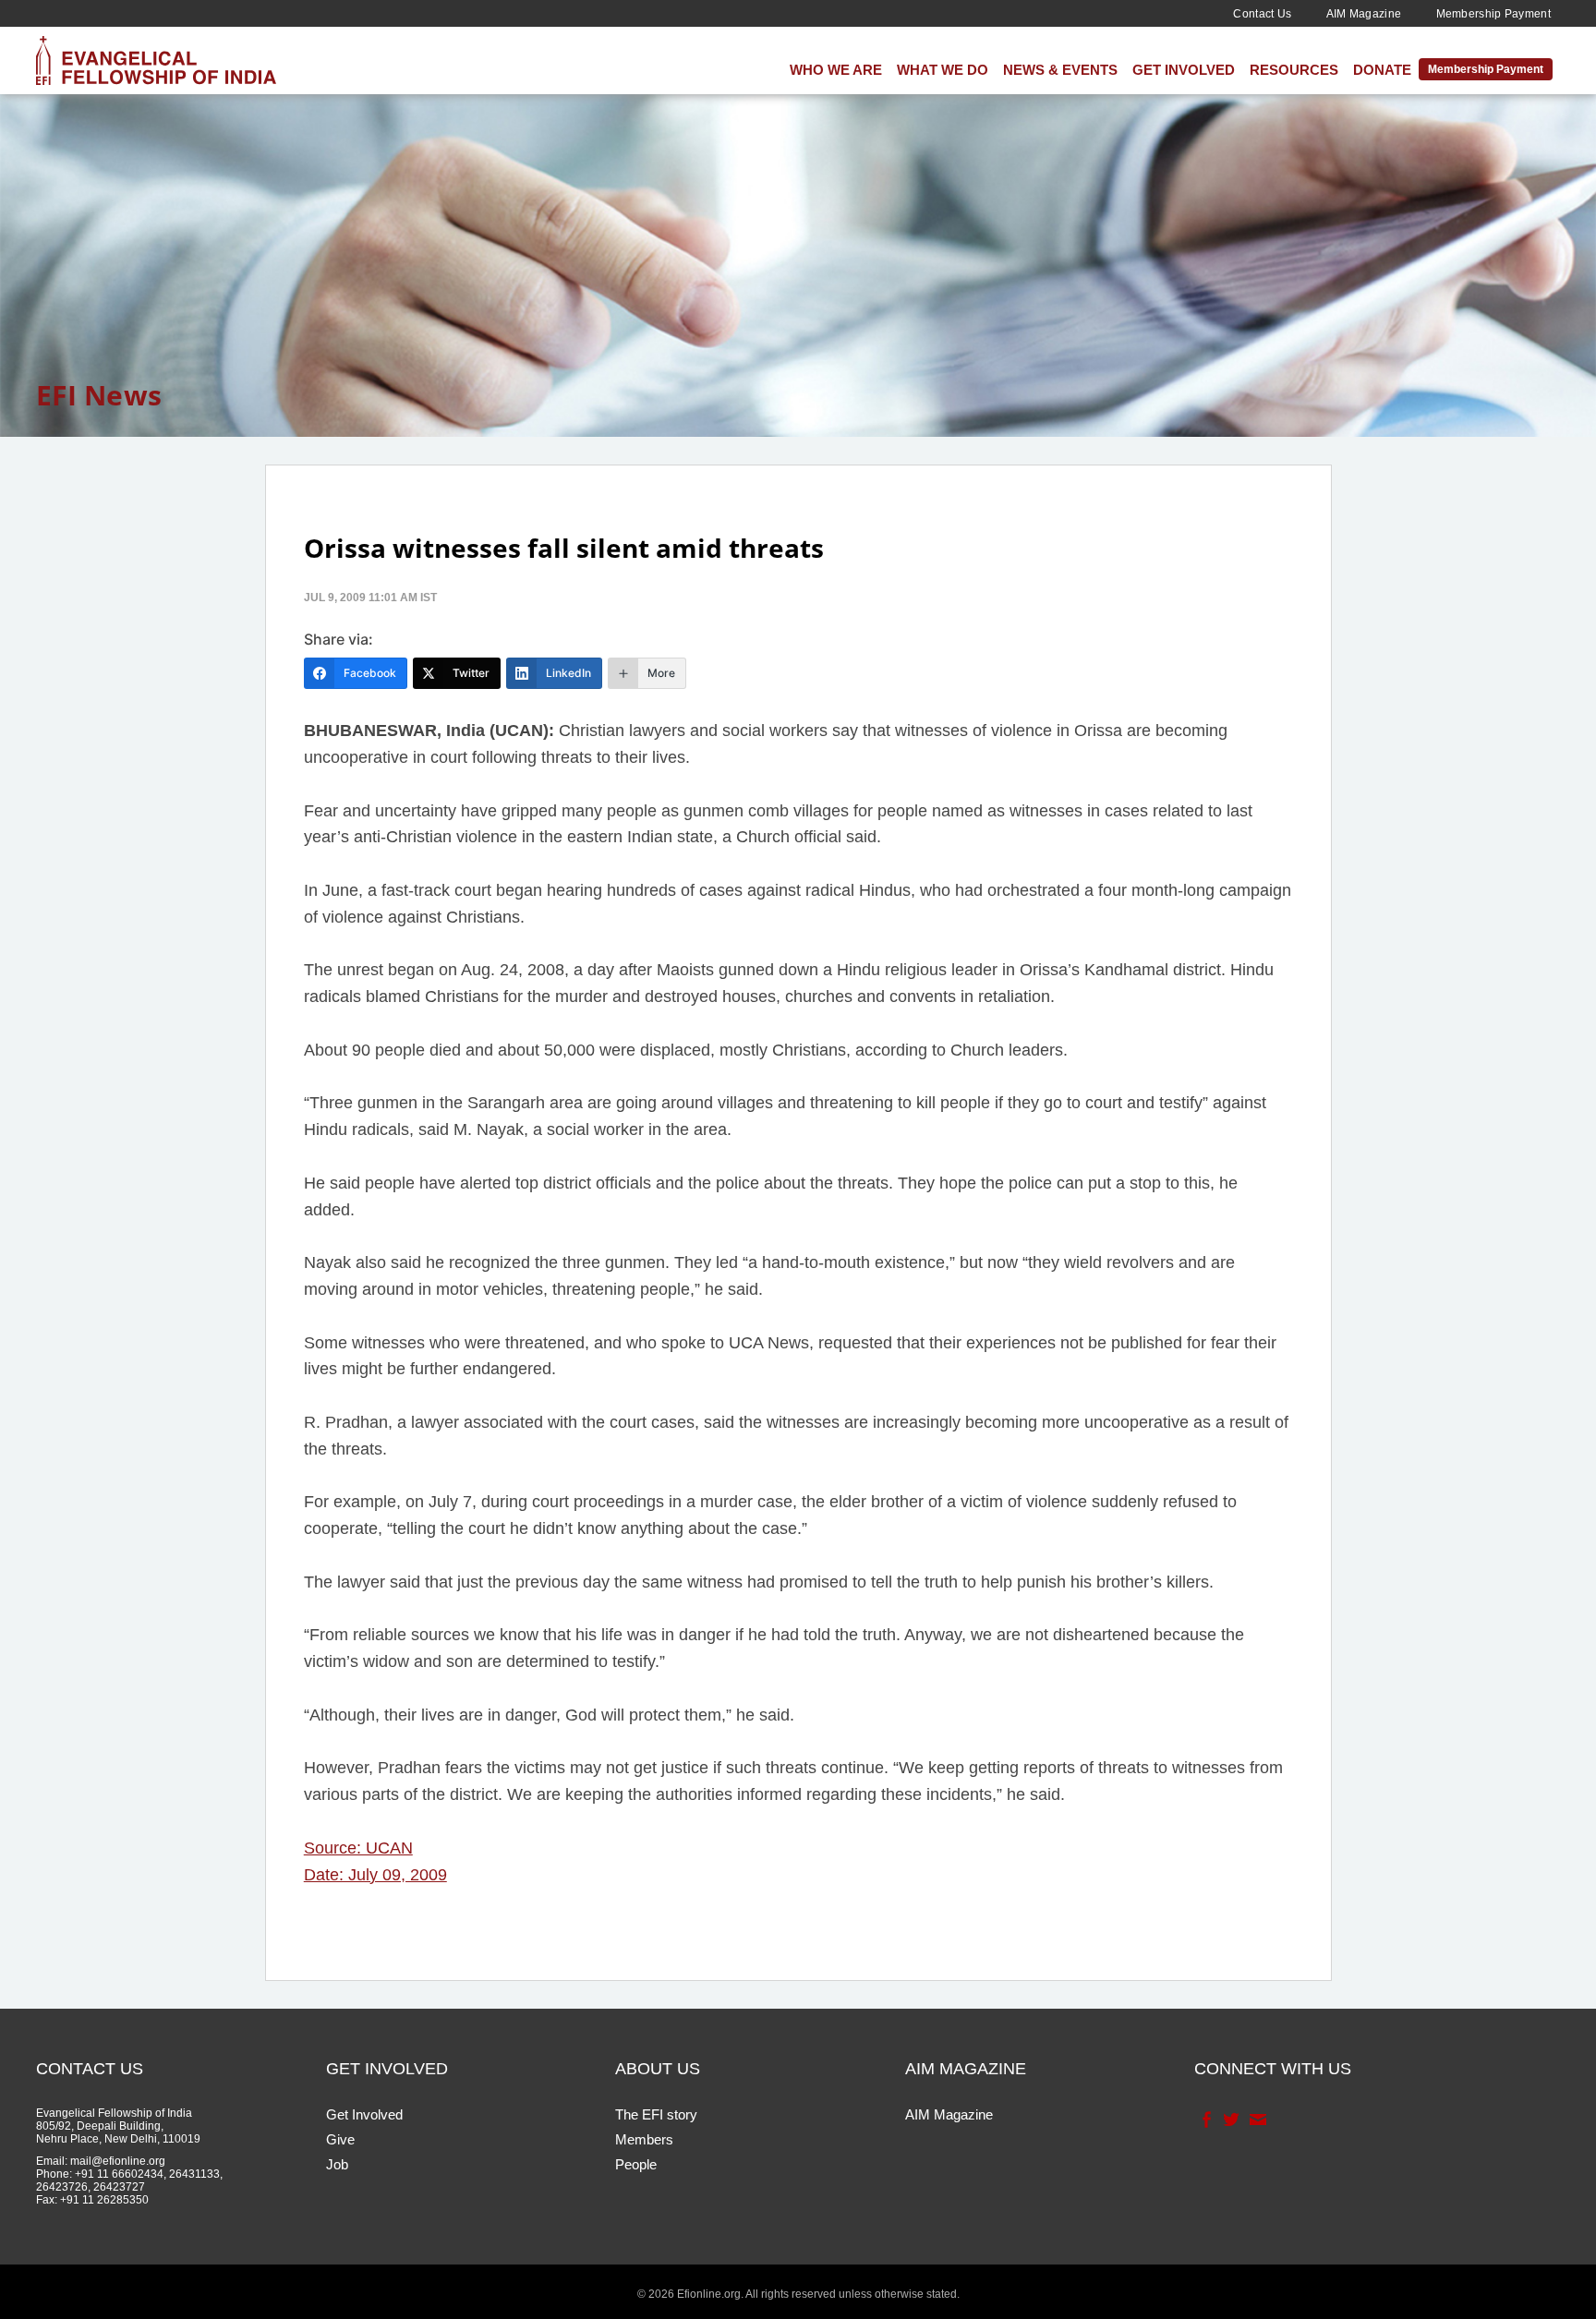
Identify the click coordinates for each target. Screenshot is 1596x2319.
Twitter (1230, 2120)
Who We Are (836, 70)
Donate (1382, 70)
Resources (1294, 70)
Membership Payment (1493, 14)
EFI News (99, 395)
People (636, 2164)
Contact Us (1262, 14)
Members (644, 2139)
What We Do (943, 70)
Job (337, 2164)
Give (340, 2139)
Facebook (1205, 2120)
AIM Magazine (1364, 14)
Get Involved (1184, 70)
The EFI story (656, 2114)
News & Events (1060, 70)
